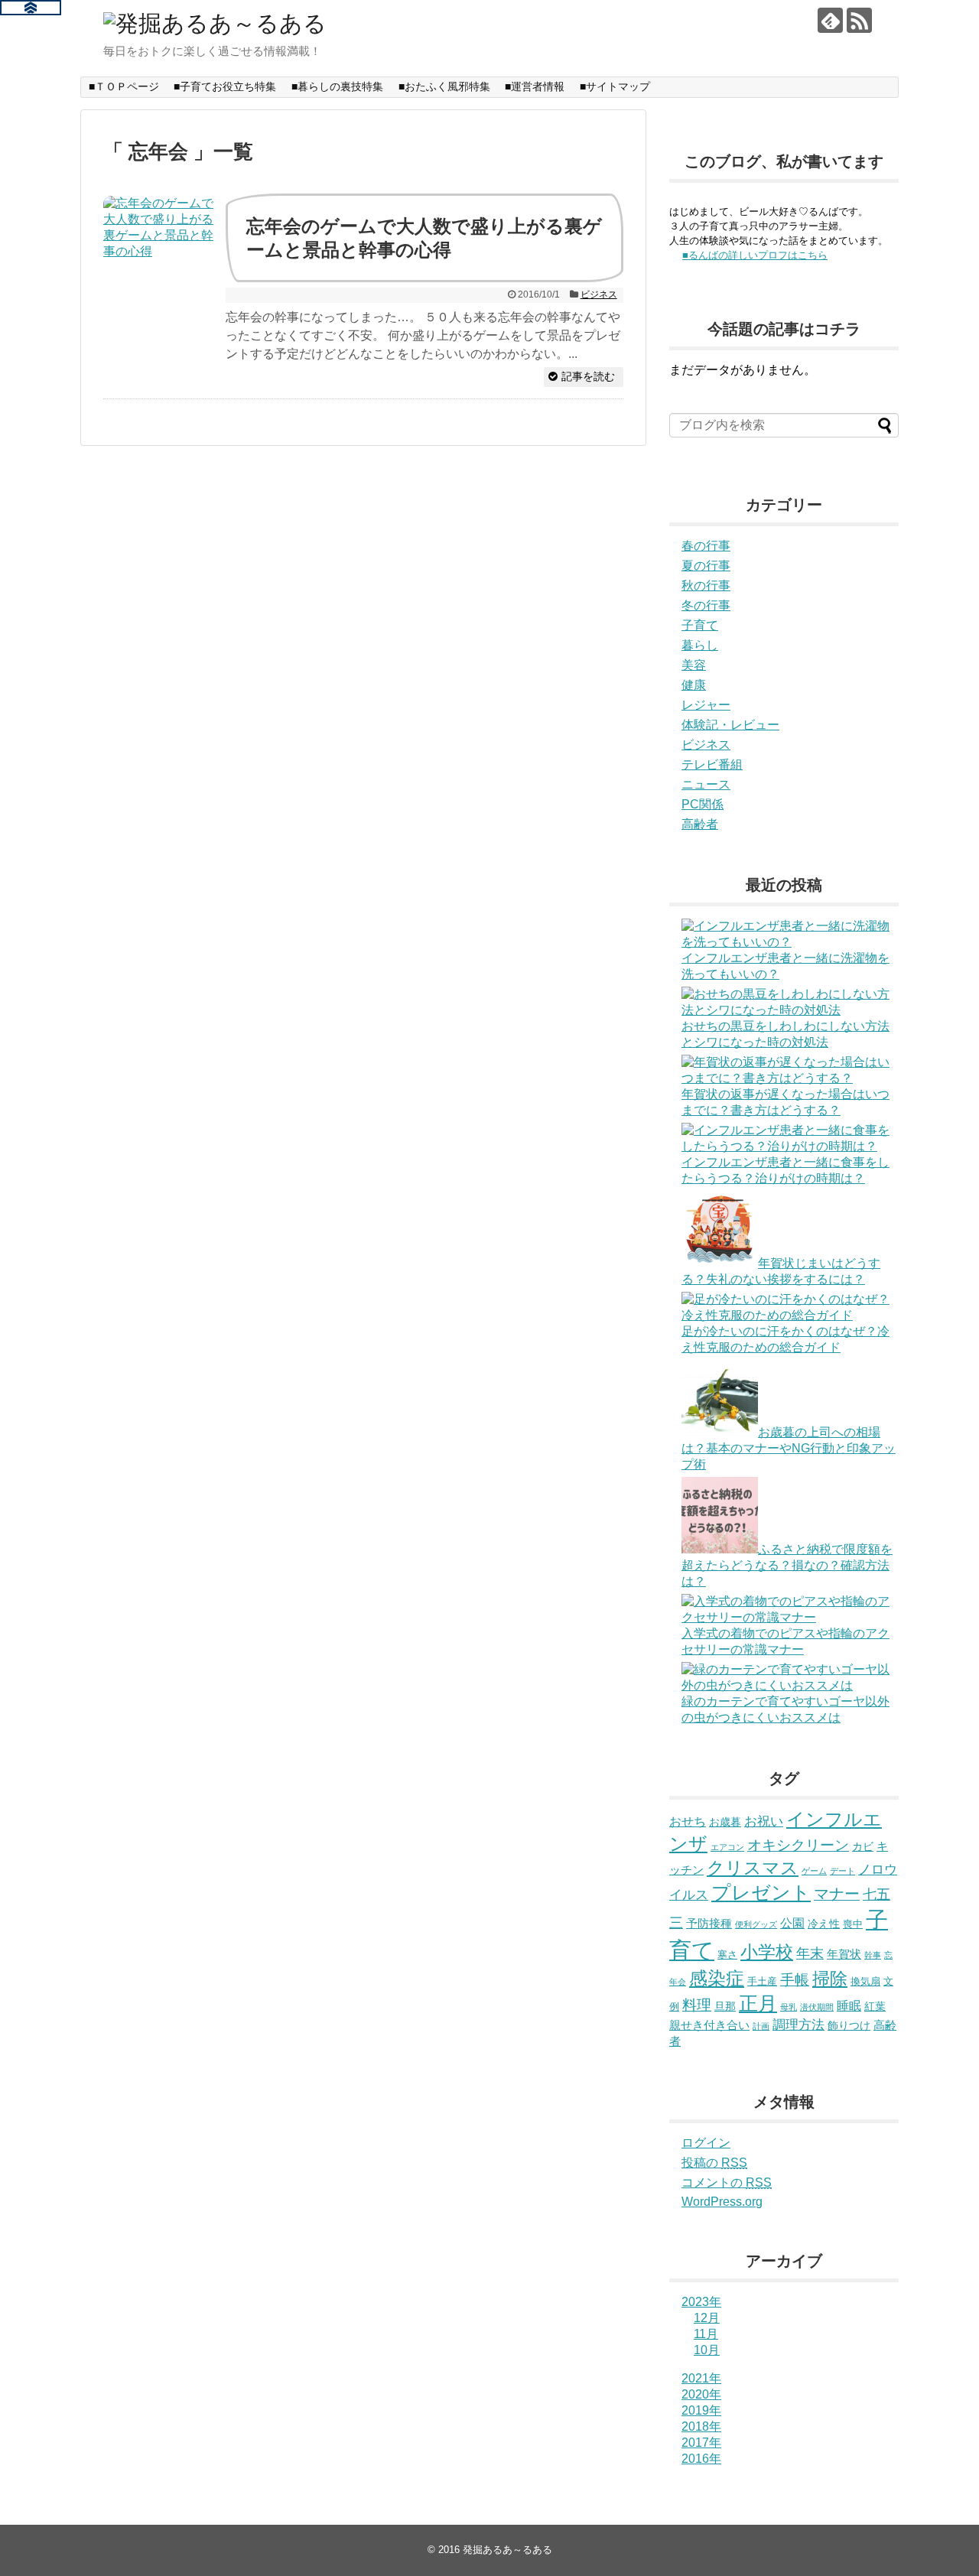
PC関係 (703, 804)
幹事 (873, 1955)
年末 (810, 1953)
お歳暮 (725, 1822)
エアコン (727, 1847)
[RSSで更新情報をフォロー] (859, 20)
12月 (707, 2318)
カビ (863, 1846)
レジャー (706, 705)
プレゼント (761, 1892)
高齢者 (700, 824)
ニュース (706, 784)
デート (842, 1871)
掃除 (830, 1979)
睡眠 (849, 2005)
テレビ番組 (712, 764)
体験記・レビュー (730, 725)
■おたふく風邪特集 (444, 86)
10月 (707, 2350)
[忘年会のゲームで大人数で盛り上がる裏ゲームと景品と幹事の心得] (161, 253)
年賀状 (844, 1954)
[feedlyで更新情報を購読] (830, 20)
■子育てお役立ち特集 (225, 86)
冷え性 (824, 1924)
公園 (792, 1923)
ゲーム (814, 1871)
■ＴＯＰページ (124, 86)
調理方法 (798, 2025)
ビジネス (599, 294)
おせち (688, 1821)
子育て (700, 625)
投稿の (714, 2163)
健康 (694, 685)
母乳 (789, 2007)
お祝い (764, 1821)
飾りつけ (849, 2025)
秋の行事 (706, 585)
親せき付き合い (709, 2025)
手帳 (795, 1980)
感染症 (717, 1979)
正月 (758, 2003)
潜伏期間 (817, 2007)
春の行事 (706, 546)
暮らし (700, 645)
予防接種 (709, 1923)
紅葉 (875, 2006)
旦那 (725, 2006)
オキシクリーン (798, 1845)
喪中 (853, 1924)
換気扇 (865, 1981)
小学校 (767, 1952)
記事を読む (588, 376)
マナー (837, 1894)
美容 (694, 665)
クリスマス (753, 1868)
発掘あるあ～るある (507, 2550)
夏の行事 (706, 566)
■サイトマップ (615, 86)
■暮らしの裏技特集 (337, 86)
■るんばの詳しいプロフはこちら (755, 255)
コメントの (727, 2182)
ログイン (706, 2143)
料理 (697, 2005)
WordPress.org (722, 2202)
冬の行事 (706, 605)
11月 (706, 2334)
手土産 (762, 1981)
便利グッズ (756, 1924)
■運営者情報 (535, 86)
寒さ (727, 1955)
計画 (761, 2026)
